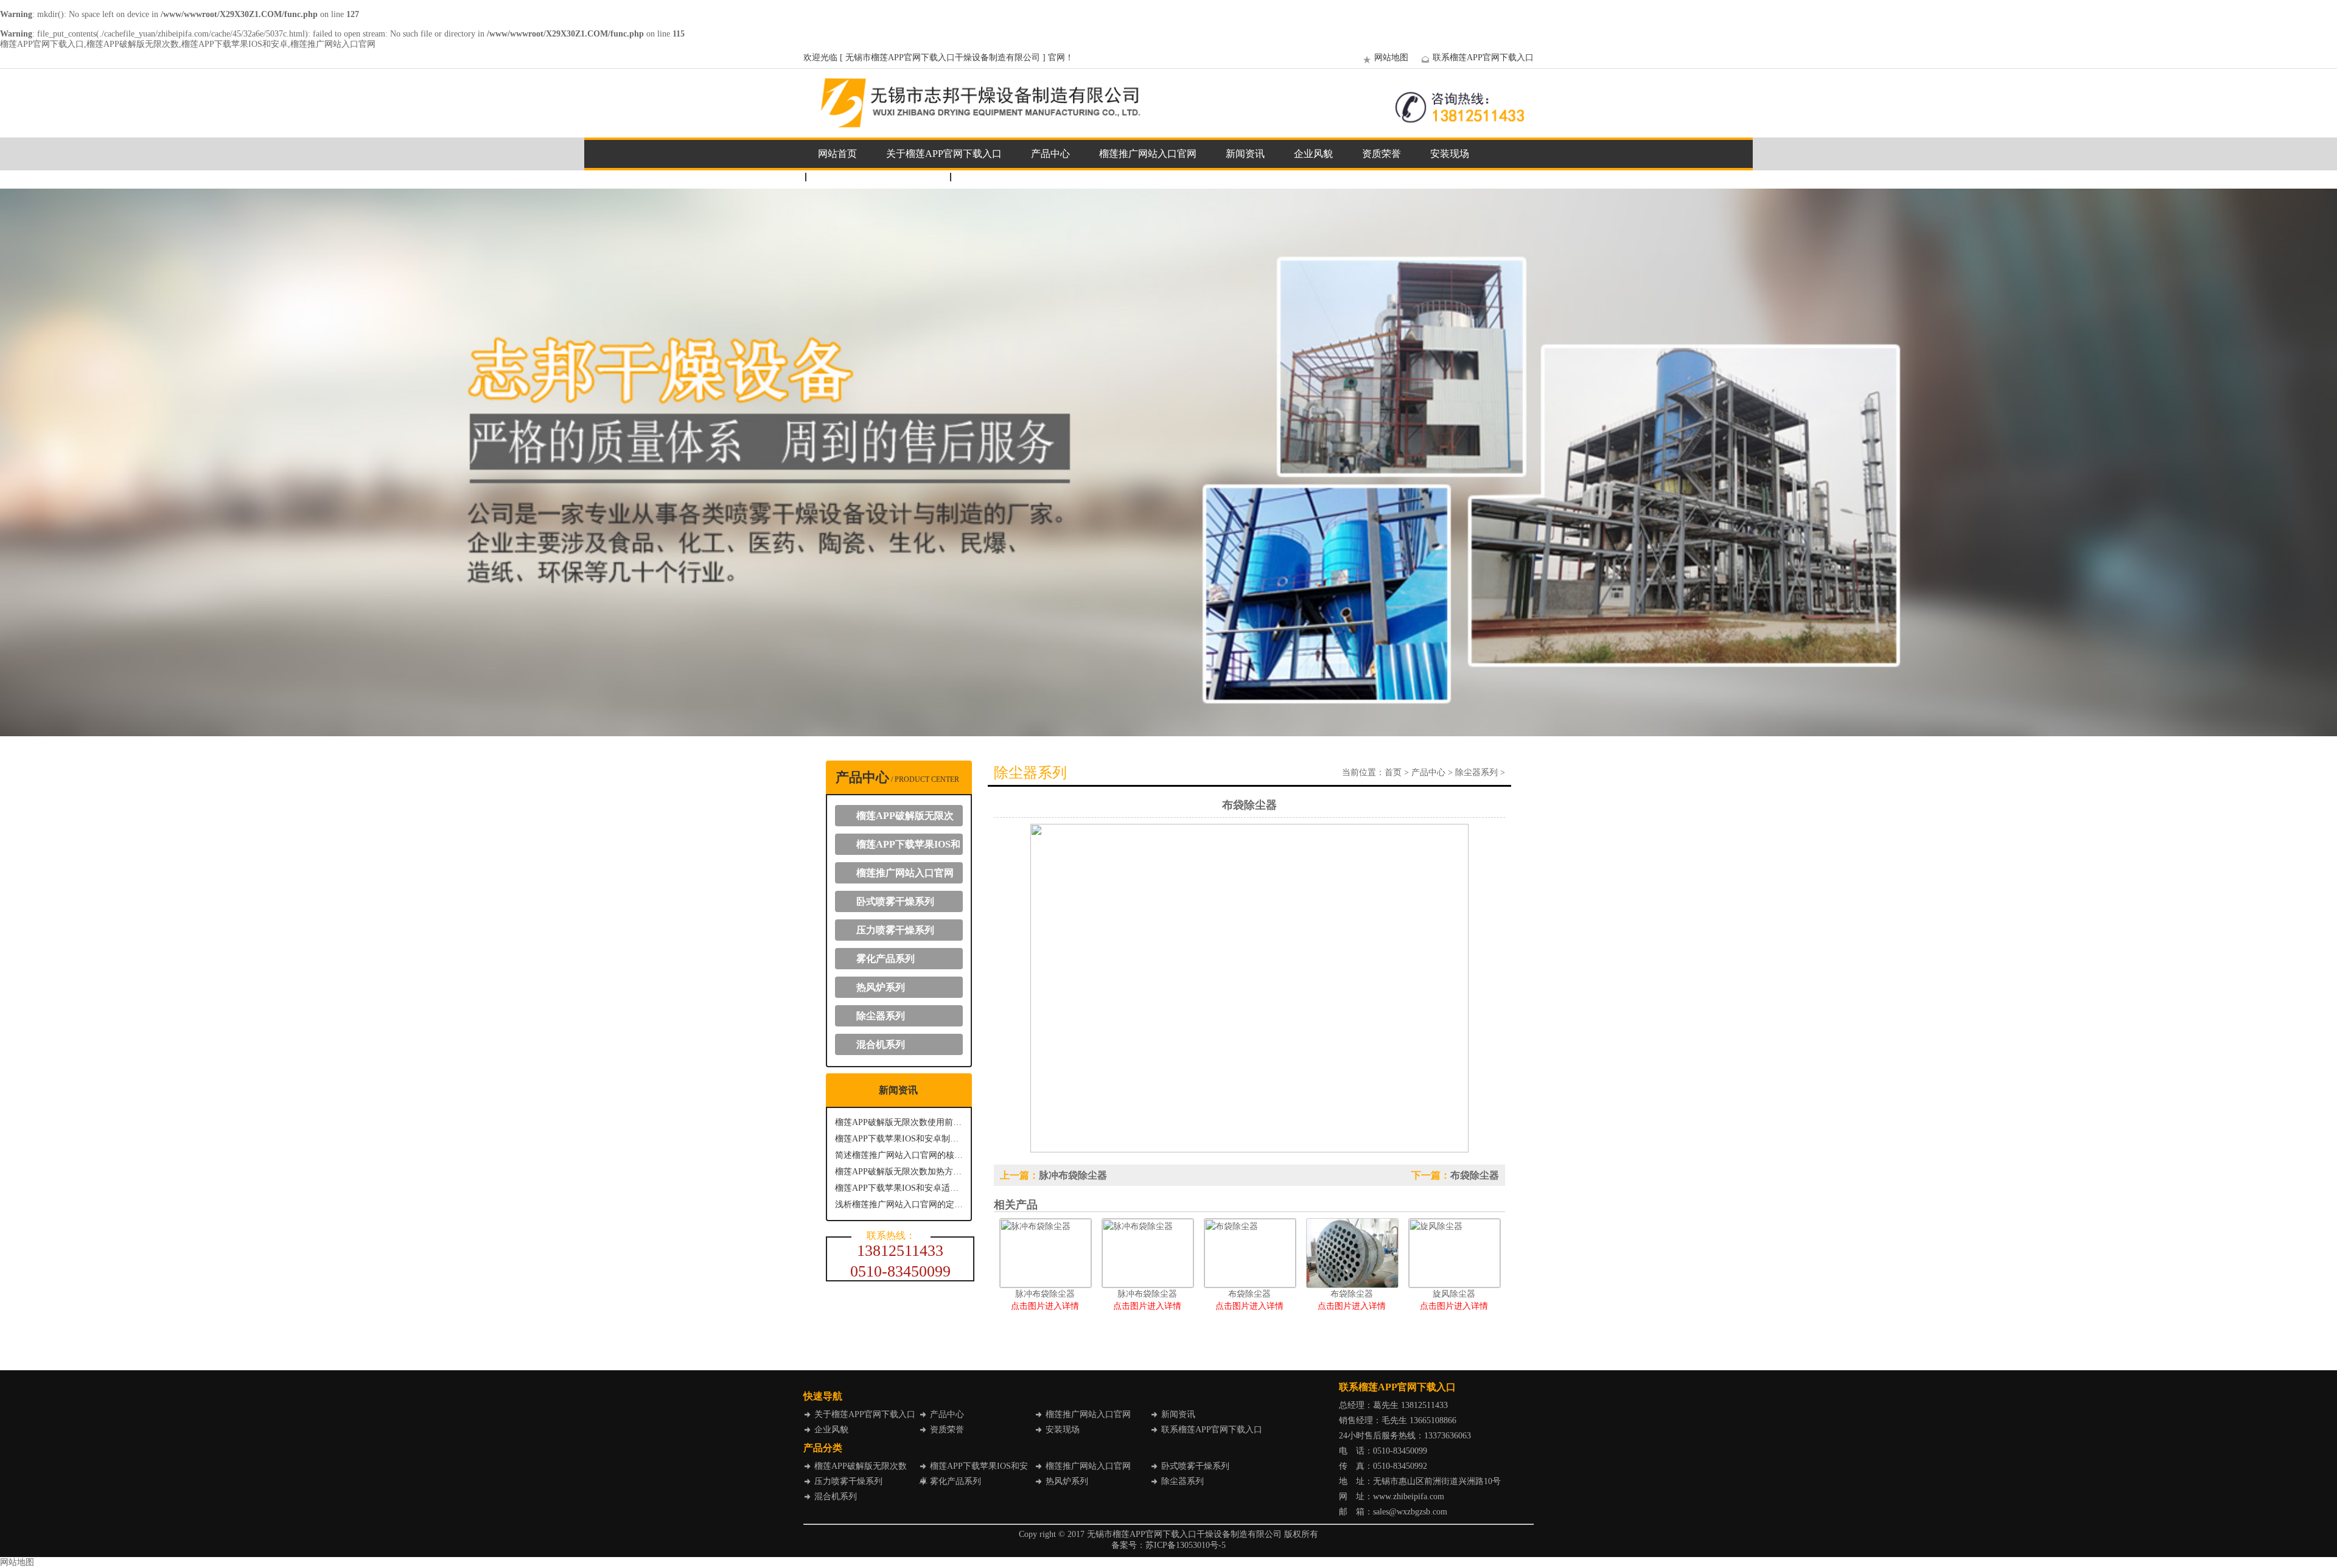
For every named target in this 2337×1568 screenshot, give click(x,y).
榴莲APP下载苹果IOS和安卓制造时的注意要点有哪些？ (899, 1139)
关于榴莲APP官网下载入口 (944, 154)
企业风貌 (1313, 154)
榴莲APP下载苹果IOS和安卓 (904, 847)
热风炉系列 (881, 987)
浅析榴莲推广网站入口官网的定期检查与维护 (899, 1204)
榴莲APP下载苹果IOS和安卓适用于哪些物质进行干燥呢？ (899, 1188)
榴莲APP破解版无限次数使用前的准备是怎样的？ (899, 1122)
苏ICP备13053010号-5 (1186, 1545)
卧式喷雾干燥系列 (895, 901)
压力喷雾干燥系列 (895, 930)
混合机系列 (881, 1044)
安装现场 (1450, 154)
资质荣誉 (1382, 154)
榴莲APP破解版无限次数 (900, 818)
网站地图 (1391, 57)
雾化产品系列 (886, 959)
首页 (1393, 772)
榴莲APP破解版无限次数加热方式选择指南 (899, 1172)
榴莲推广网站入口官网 (1148, 154)
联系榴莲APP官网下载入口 (1483, 57)
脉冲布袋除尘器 (1073, 1175)
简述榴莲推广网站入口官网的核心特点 (899, 1155)
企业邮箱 (982, 177)
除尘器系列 (881, 1016)
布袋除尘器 (1475, 1175)
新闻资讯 (1245, 154)
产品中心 (1050, 154)
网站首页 (837, 154)
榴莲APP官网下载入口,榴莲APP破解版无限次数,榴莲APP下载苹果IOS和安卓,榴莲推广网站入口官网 (188, 44)
